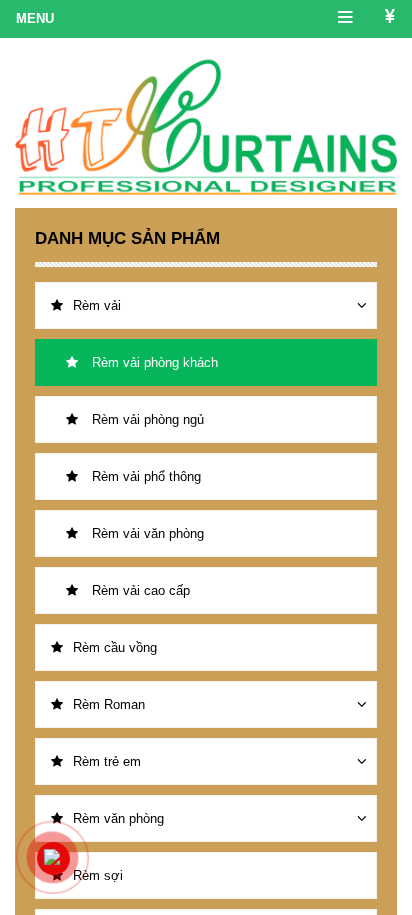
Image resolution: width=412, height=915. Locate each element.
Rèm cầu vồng (115, 647)
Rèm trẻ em (107, 761)
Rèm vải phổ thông (144, 476)
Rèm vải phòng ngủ (146, 419)
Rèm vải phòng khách (153, 362)
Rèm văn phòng (118, 818)
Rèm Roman (109, 704)
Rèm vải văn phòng (146, 533)
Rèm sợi (98, 875)
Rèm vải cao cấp (139, 590)
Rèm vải (97, 305)
